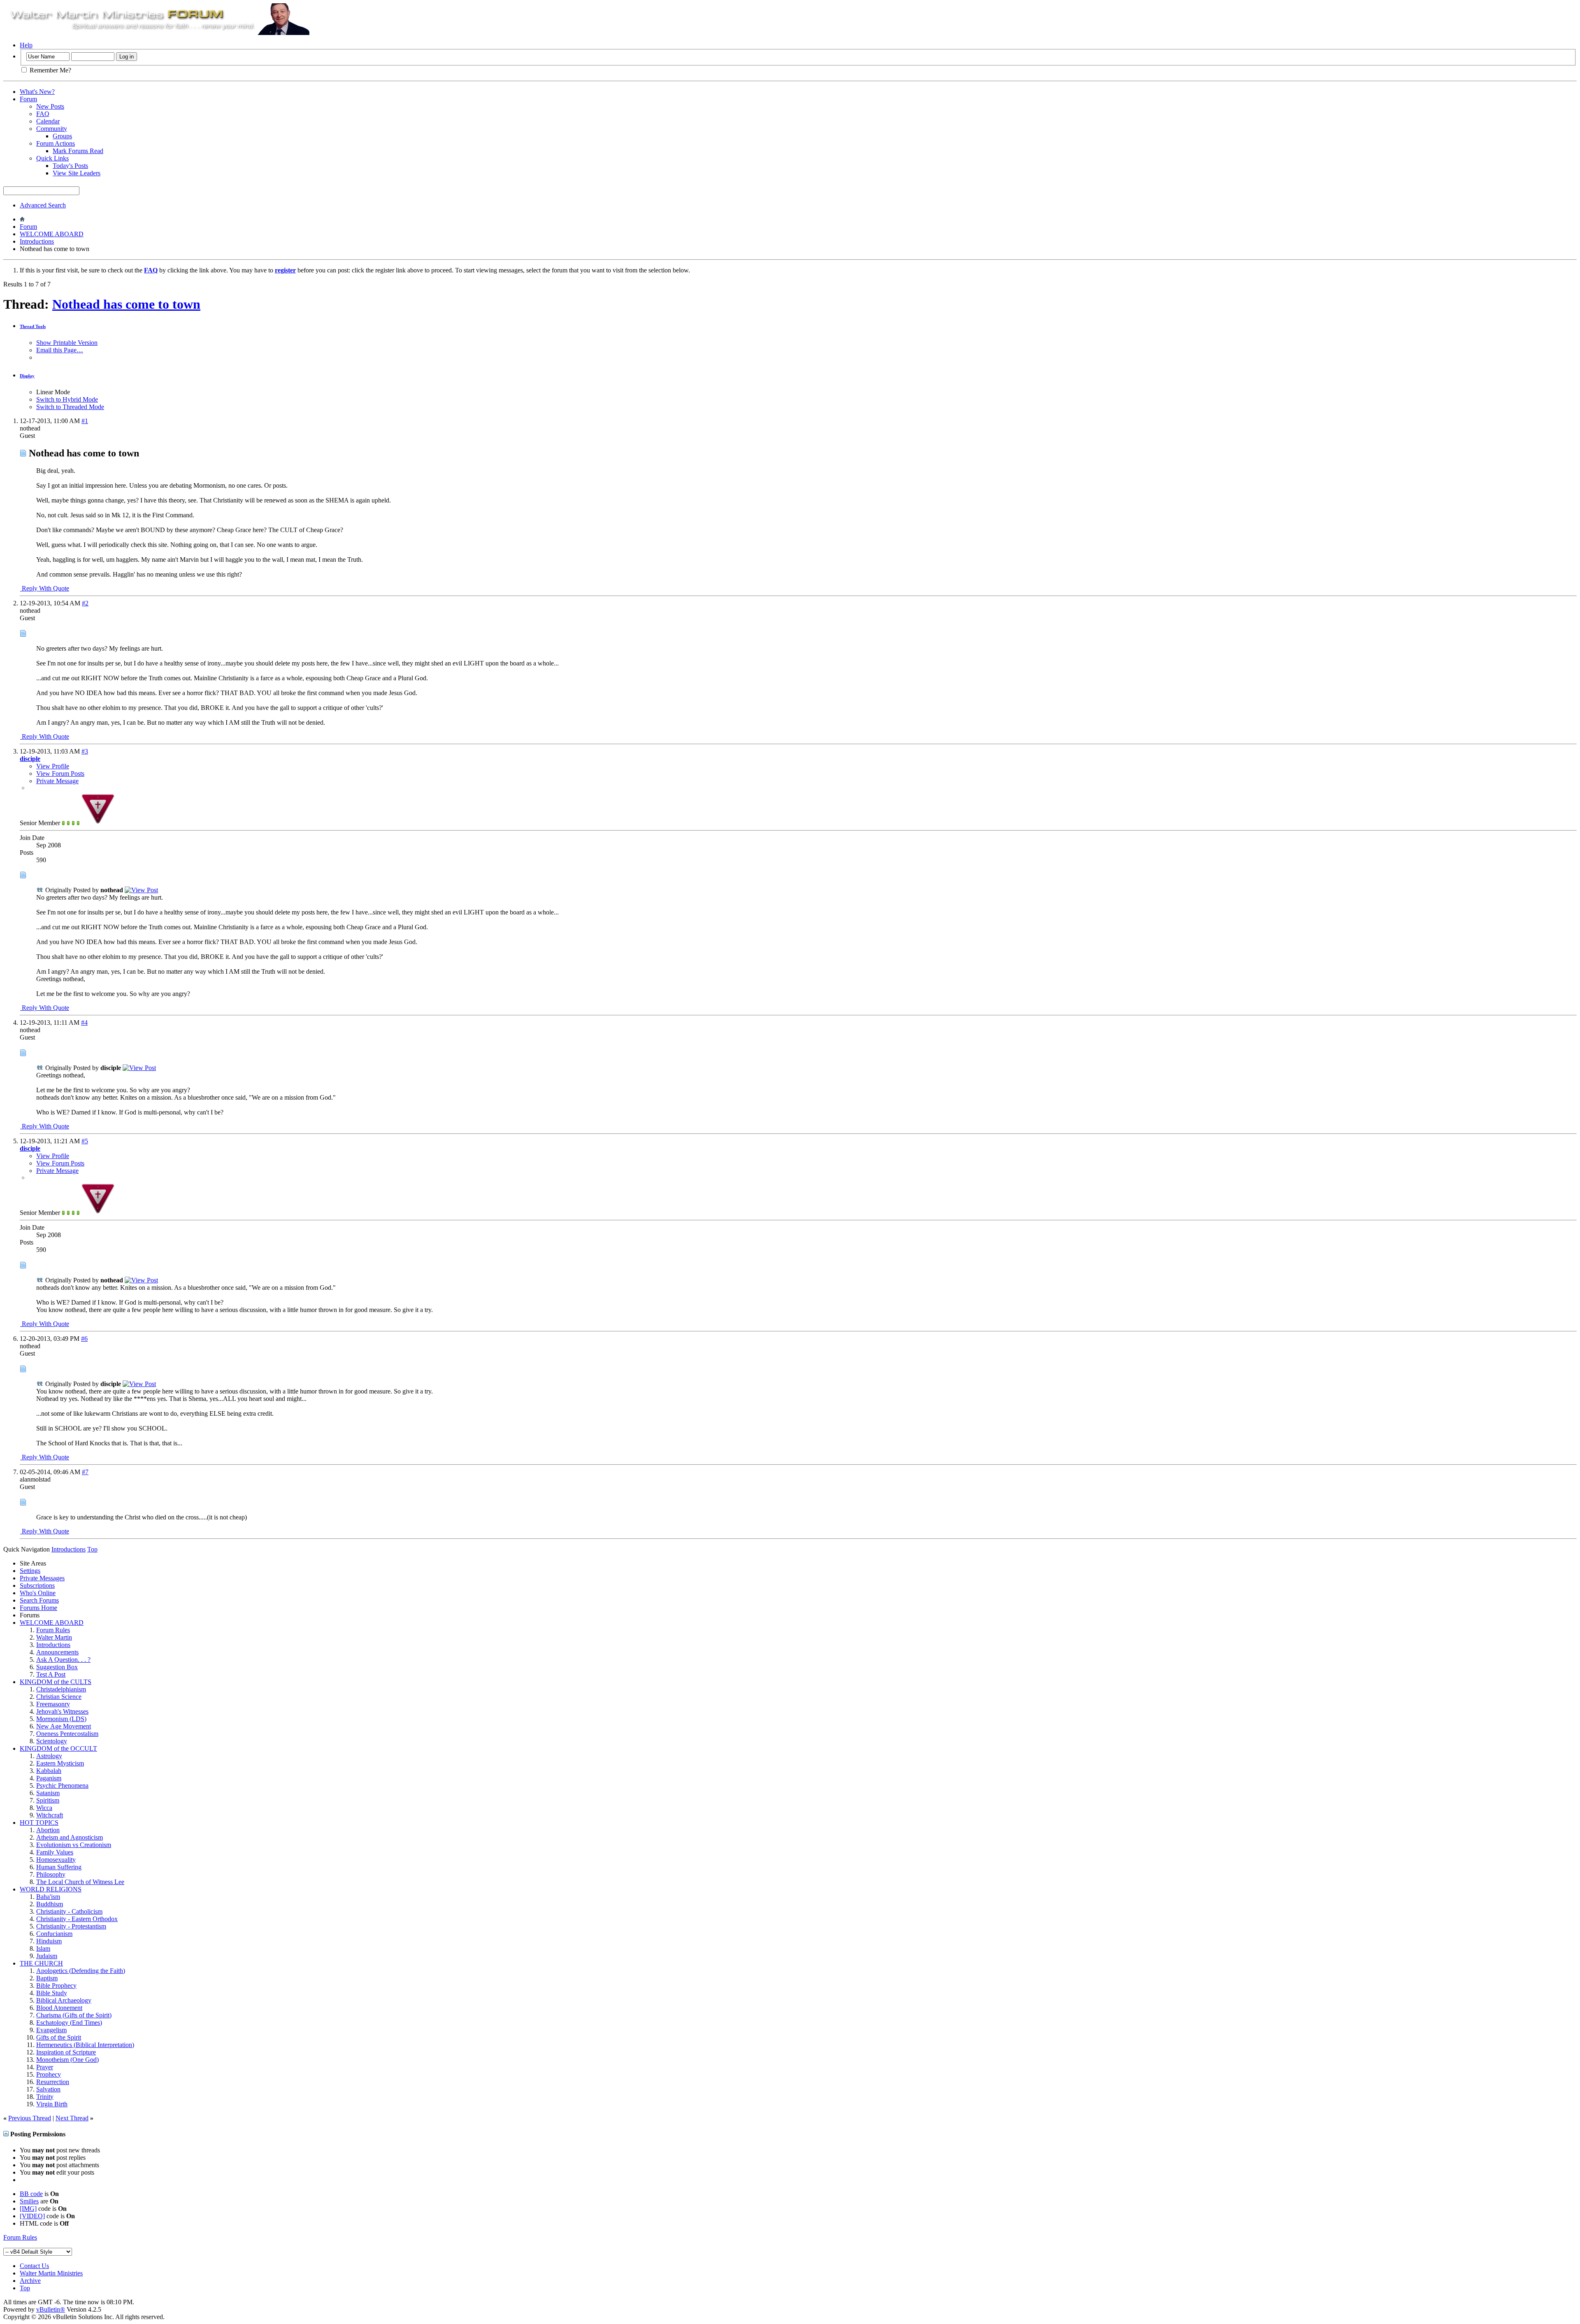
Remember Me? (50, 70)
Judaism (47, 1956)
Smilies (29, 2201)
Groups (62, 136)
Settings (30, 1571)
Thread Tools (33, 326)
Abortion (48, 1830)
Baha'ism (48, 1897)
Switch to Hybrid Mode (67, 399)
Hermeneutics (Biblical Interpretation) (85, 2045)
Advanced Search (43, 205)
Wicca (44, 1808)
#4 (84, 1022)
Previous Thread (30, 2118)
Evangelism (51, 2030)
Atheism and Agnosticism (70, 1837)
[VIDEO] (32, 2216)
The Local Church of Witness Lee (80, 1882)
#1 (85, 421)
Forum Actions (56, 143)
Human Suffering (59, 1867)
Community (52, 129)
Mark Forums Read (78, 151)
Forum (28, 99)
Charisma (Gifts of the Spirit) (74, 2015)
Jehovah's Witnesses (62, 1711)
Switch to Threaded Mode (70, 407)
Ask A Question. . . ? (63, 1660)
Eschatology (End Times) (69, 2023)
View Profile (53, 766)
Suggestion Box (57, 1667)
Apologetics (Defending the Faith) (81, 1971)
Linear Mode (53, 392)
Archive (30, 2281)
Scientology (52, 1741)
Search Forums (39, 1600)
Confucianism (54, 1934)
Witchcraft (50, 1815)
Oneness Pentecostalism (67, 1734)
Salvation (48, 2089)
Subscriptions (37, 1585)
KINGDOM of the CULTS (56, 1682)
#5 (85, 1141)
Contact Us (34, 2266)
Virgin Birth (52, 2104)
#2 (85, 603)
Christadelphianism (61, 1689)
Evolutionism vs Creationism (74, 1845)
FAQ (43, 114)
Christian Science (59, 1697)
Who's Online (38, 1593)
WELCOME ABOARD (52, 234)
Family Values (55, 1852)
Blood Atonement (59, 2008)
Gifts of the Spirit (59, 2037)
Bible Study (52, 1993)
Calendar (48, 121)
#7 (85, 1472)
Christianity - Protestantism (71, 1926)
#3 (85, 751)
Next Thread (72, 2118)
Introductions (37, 241)
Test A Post (51, 1674)
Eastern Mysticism (60, 1763)
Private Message (57, 781)
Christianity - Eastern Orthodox (77, 1919)
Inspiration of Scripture (66, 2052)
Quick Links (52, 158)
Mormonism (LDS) (61, 1719)
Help (26, 45)
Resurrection (53, 2082)
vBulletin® (51, 2309)
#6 (84, 1339)
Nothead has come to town (126, 304)
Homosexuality (56, 1860)
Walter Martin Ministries (51, 2273)
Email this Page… (60, 350)
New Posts (50, 106)
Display (27, 376)
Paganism (49, 1778)
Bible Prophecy (56, 1986)
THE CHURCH (41, 1963)
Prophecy (49, 2074)
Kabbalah (49, 1771)
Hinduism (49, 1941)
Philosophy (51, 1874)
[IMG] (28, 2209)
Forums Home (38, 1608)
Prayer (45, 2067)
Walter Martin (54, 1637)
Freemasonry (53, 1704)
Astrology (49, 1756)
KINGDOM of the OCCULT (58, 1748)
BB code (31, 2194)
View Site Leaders (77, 173)
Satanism (48, 1793)
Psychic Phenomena (62, 1785)
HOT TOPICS (39, 1823)
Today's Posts (70, 166)
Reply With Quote (45, 588)
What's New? (37, 92)
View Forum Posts (60, 774)
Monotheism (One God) (67, 2060)
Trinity (45, 2097)
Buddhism (50, 1904)
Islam (43, 1948)
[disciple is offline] (98, 823)
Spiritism (48, 1800)
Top (92, 1549)
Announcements (57, 1652)
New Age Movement (64, 1726)
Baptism (47, 1978)
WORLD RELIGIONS (51, 1889)
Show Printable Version (67, 343)
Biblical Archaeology (64, 2000)
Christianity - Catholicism (69, 1911)
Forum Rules (53, 1630)
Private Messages (42, 1578)
